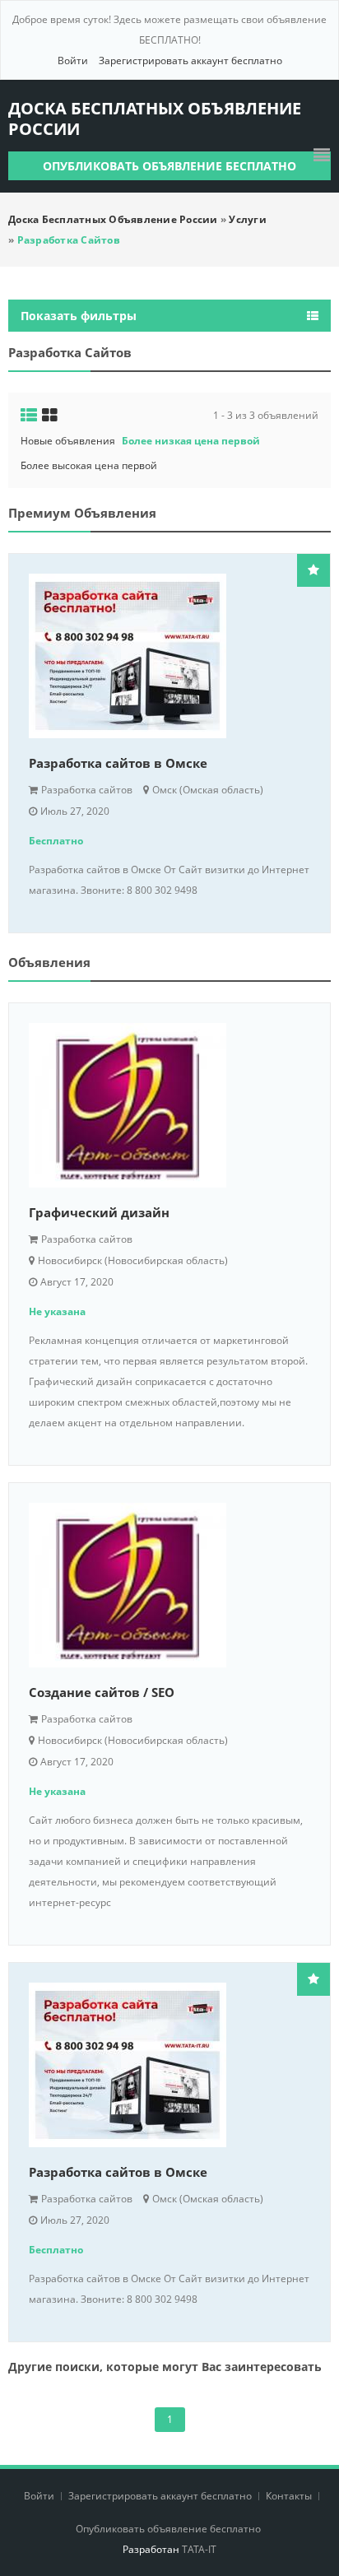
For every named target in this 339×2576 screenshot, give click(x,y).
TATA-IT (199, 2549)
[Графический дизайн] (169, 1105)
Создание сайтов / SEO (102, 1692)
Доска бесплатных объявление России (155, 119)
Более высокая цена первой (89, 465)
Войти (73, 60)
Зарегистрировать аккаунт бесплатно (190, 60)
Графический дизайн (99, 1212)
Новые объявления (68, 441)
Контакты (290, 2496)
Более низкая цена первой (191, 441)
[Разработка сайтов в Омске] (169, 656)
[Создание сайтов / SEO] (169, 1585)
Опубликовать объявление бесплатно (169, 166)
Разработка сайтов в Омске (118, 763)
